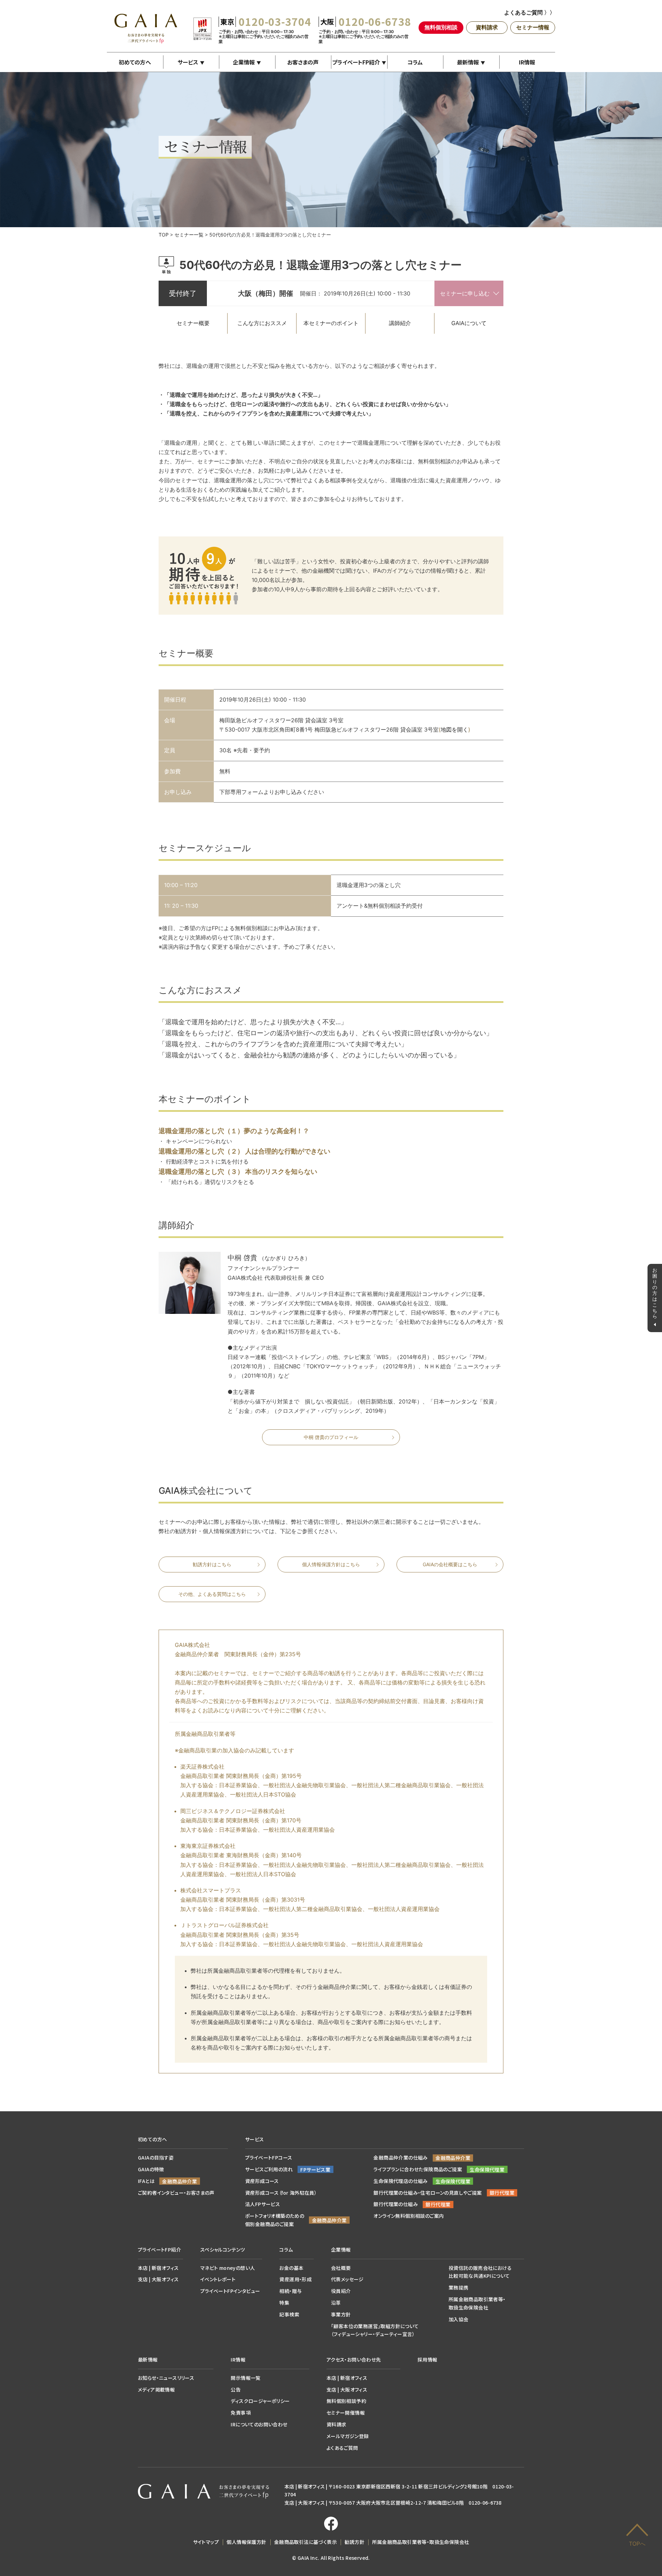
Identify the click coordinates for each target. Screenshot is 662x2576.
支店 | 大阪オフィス (158, 2279)
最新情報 (468, 62)
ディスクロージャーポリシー (260, 2401)
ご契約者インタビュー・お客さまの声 (176, 2193)
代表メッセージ (347, 2279)
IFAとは (146, 2181)
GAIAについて (469, 323)
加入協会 (459, 2319)
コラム (415, 62)
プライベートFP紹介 (356, 62)
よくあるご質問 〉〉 (530, 12)
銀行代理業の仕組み (396, 2204)
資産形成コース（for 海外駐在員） (281, 2193)
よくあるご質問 (342, 2448)
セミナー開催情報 (346, 2413)
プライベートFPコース (269, 2157)
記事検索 (289, 2314)
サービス (188, 62)
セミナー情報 (533, 27)
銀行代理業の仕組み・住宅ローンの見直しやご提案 (428, 2193)
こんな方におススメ (262, 323)
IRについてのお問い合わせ (259, 2424)
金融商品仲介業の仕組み (400, 2157)
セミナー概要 (193, 323)
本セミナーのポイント (331, 323)
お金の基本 (291, 2268)
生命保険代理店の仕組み (400, 2181)
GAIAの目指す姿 (156, 2157)
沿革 (336, 2303)
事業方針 (341, 2314)
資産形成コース (262, 2181)
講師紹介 (400, 323)
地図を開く (454, 729)
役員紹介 (341, 2291)
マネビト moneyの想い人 (228, 2268)
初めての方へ (135, 62)
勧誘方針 (354, 2542)
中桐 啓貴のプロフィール (331, 1437)
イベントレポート (218, 2279)
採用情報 (428, 2359)
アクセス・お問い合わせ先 (354, 2359)
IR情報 (527, 62)
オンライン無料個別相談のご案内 (409, 2216)
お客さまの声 (303, 62)
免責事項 (241, 2413)
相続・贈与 (290, 2291)
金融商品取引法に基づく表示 (305, 2542)
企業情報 (244, 62)
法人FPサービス (263, 2204)
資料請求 (487, 27)
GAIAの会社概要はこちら (450, 1564)
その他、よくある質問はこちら (212, 1594)
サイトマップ (206, 2542)
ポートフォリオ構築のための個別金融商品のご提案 (275, 2220)
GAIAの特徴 (151, 2169)
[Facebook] (331, 2524)
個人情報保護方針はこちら (331, 1564)
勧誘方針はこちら (212, 1564)
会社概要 (341, 2268)
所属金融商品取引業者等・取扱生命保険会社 (420, 2542)
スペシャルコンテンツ (223, 2250)
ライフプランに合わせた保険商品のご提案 (418, 2169)
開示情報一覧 (245, 2378)
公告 (236, 2389)
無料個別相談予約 (346, 2401)
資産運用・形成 (295, 2279)
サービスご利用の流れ (269, 2169)
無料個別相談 (441, 27)
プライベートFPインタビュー (230, 2291)
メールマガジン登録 (348, 2436)
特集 (284, 2303)
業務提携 (459, 2287)
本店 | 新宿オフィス (158, 2268)
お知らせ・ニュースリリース (166, 2378)
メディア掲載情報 (156, 2389)
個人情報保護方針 (246, 2542)
